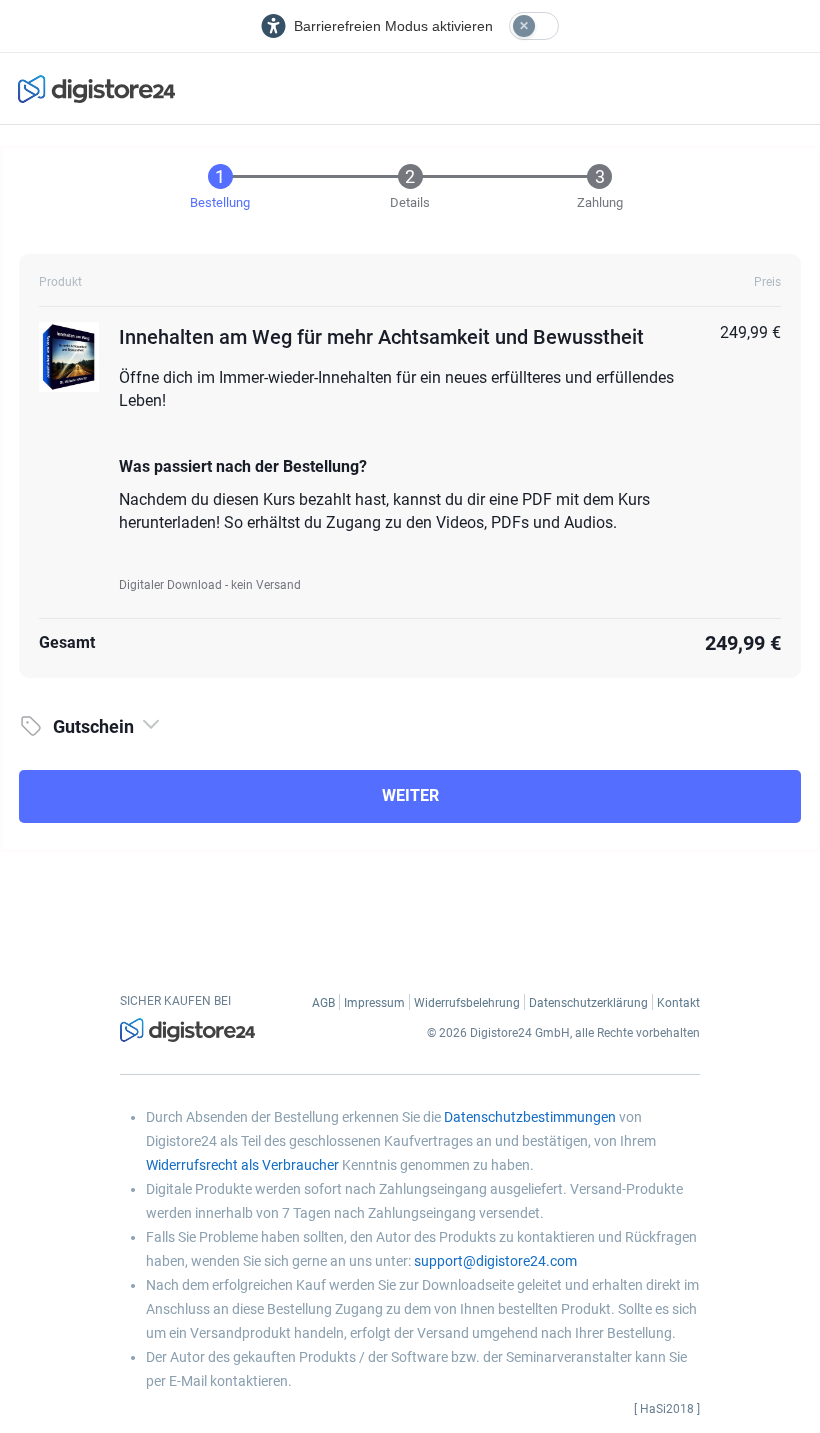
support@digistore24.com (495, 1261)
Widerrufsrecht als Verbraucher (242, 1165)
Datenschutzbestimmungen (530, 1117)
